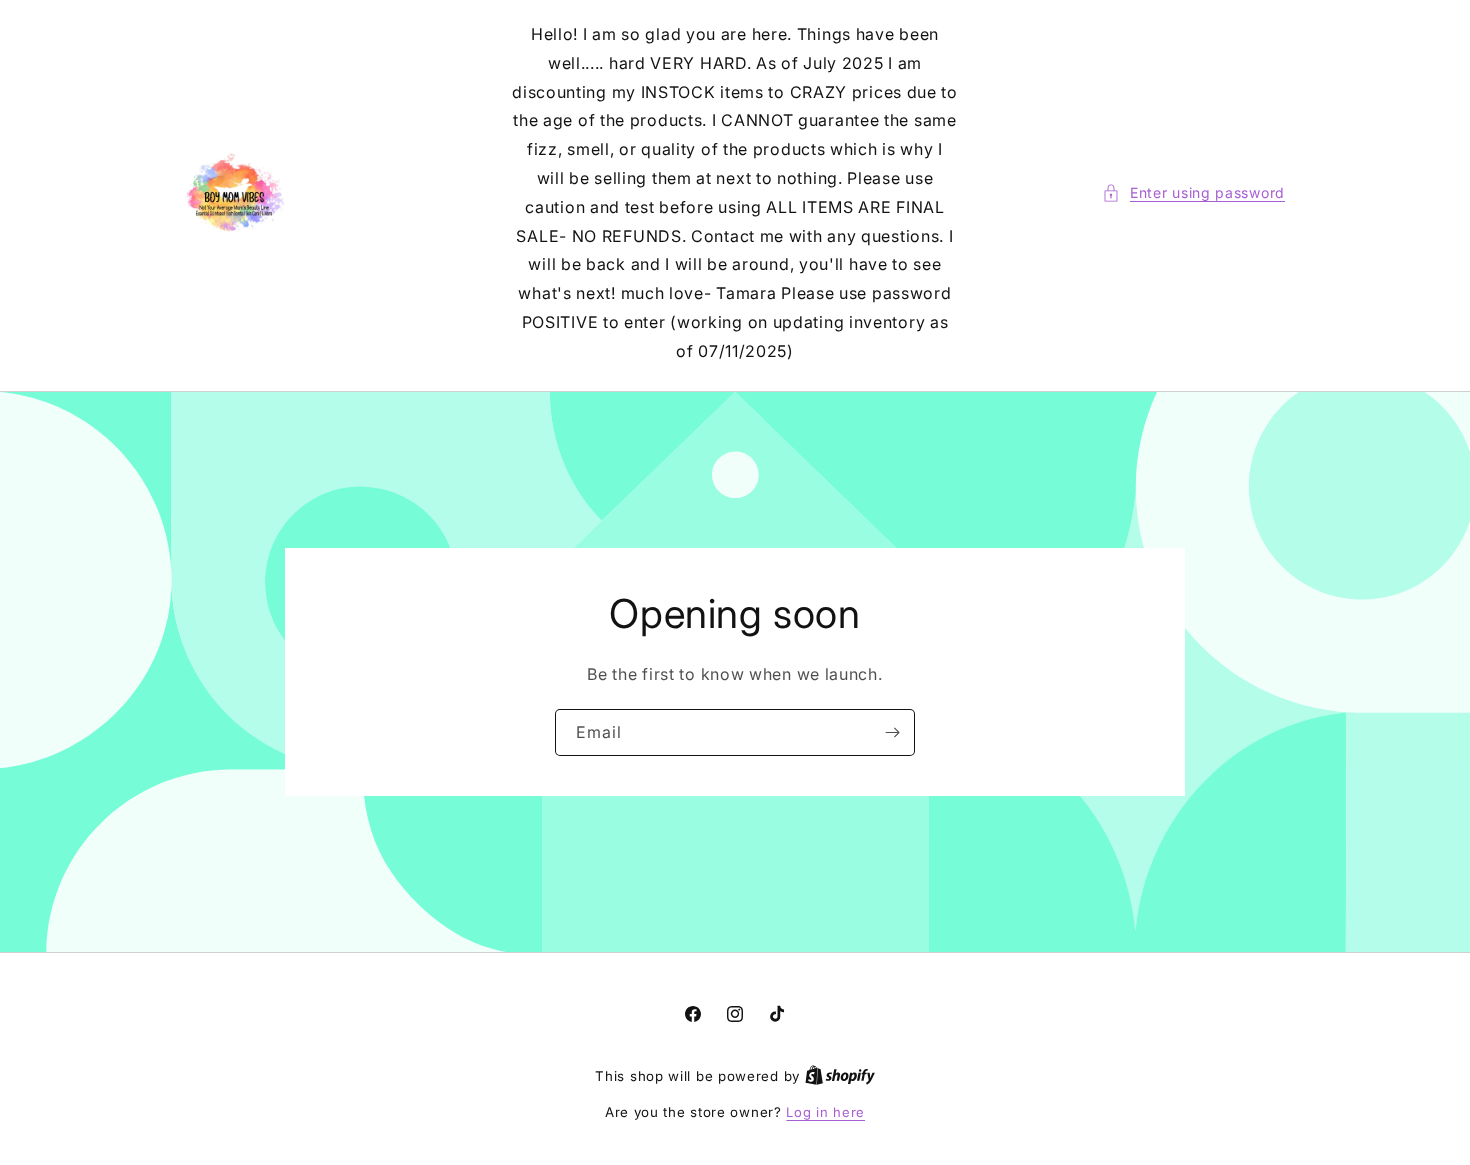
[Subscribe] (892, 731)
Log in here (825, 1112)
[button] (1193, 192)
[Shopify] (840, 1076)
